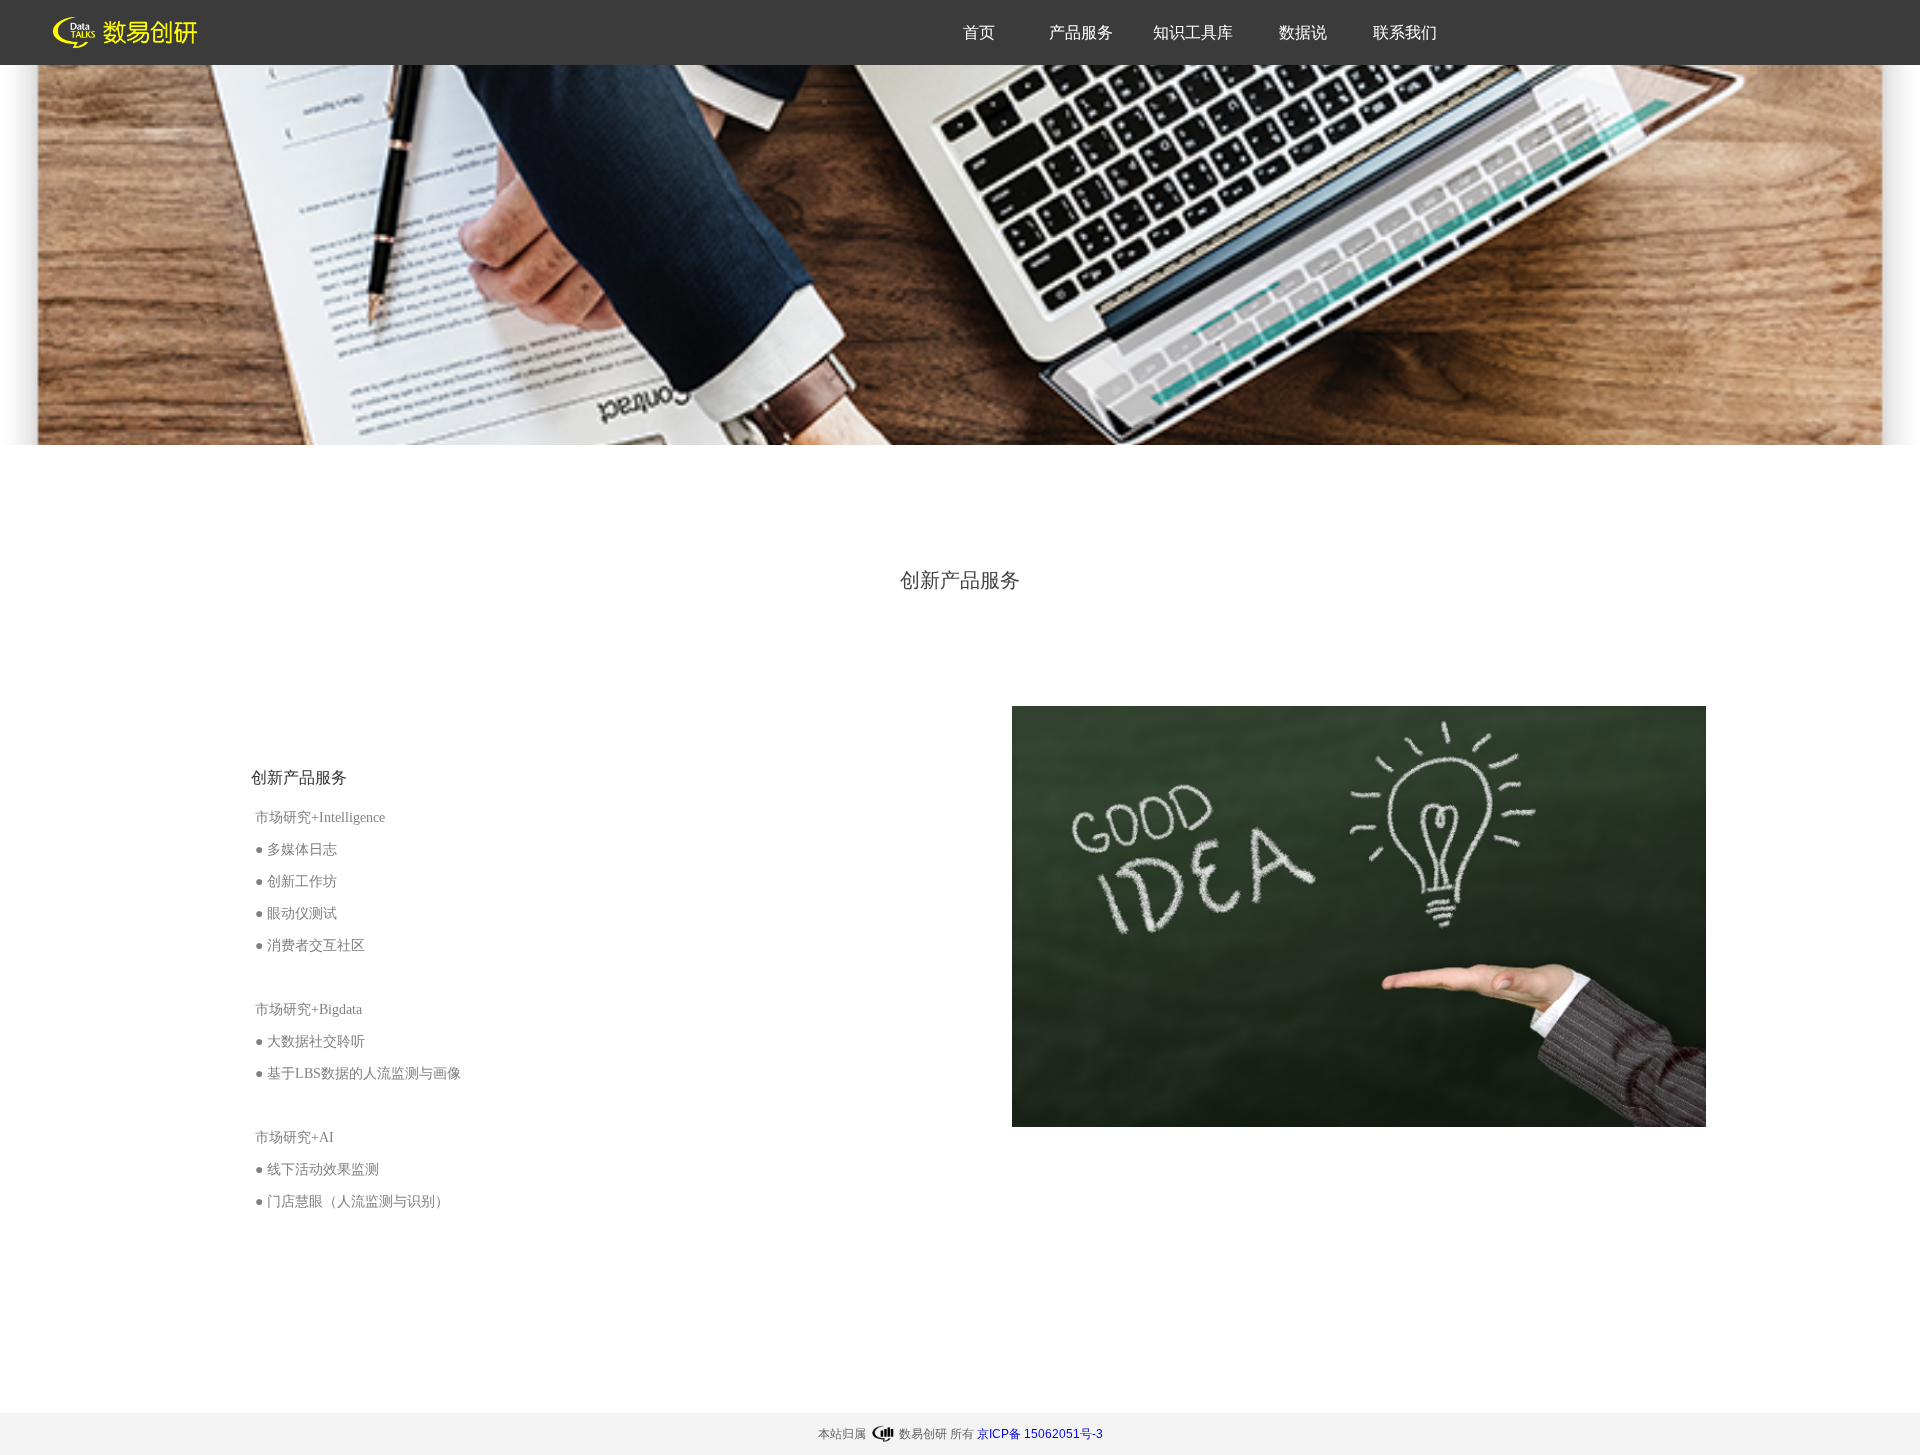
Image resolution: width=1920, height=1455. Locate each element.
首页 (979, 32)
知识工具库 (1193, 32)
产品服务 (1081, 32)
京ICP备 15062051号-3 (1040, 1434)
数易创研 (923, 1434)
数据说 (1303, 32)
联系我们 (1405, 32)
